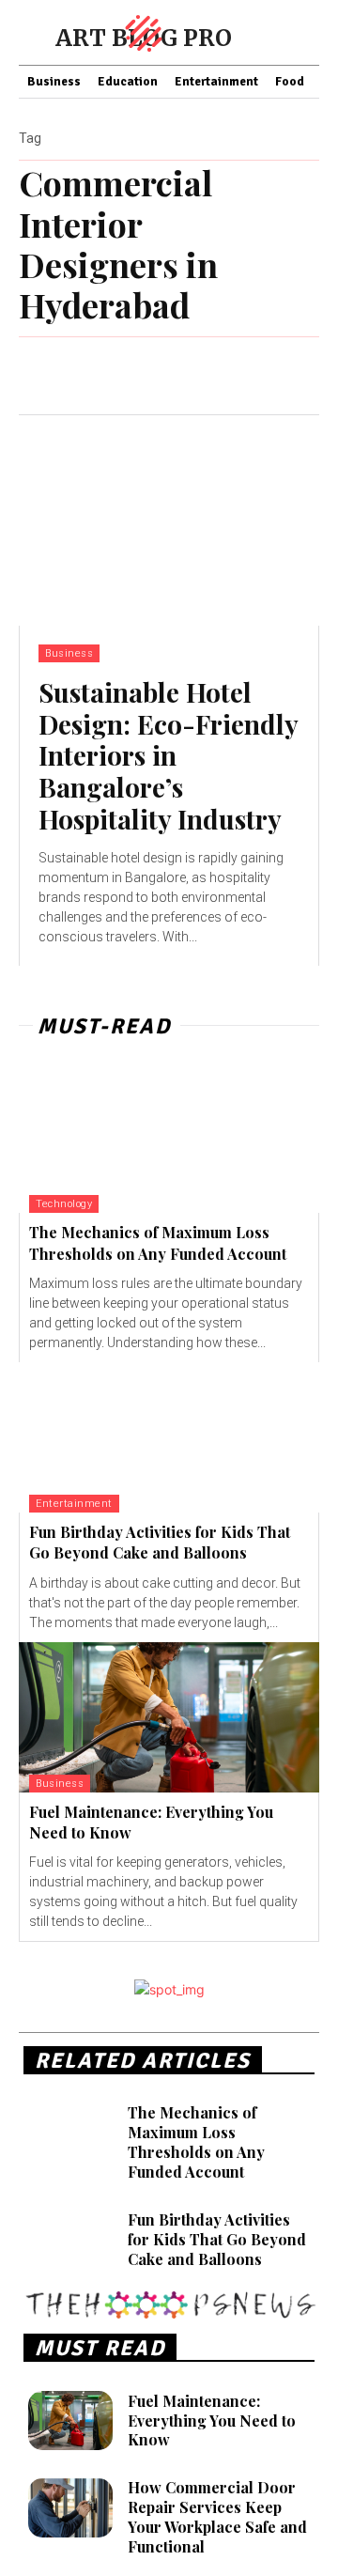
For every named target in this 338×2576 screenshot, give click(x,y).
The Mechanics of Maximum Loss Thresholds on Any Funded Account (196, 2141)
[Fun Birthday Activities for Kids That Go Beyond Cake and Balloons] (169, 1437)
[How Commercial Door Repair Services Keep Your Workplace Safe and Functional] (70, 2508)
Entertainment (74, 1504)
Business (69, 653)
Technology (64, 1204)
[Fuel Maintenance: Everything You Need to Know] (169, 1717)
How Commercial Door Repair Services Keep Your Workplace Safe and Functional (217, 2516)
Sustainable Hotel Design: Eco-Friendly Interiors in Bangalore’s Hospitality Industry (169, 755)
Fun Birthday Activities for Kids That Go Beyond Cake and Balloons (160, 1542)
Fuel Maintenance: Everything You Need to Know (212, 2421)
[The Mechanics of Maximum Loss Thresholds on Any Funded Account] (169, 1138)
